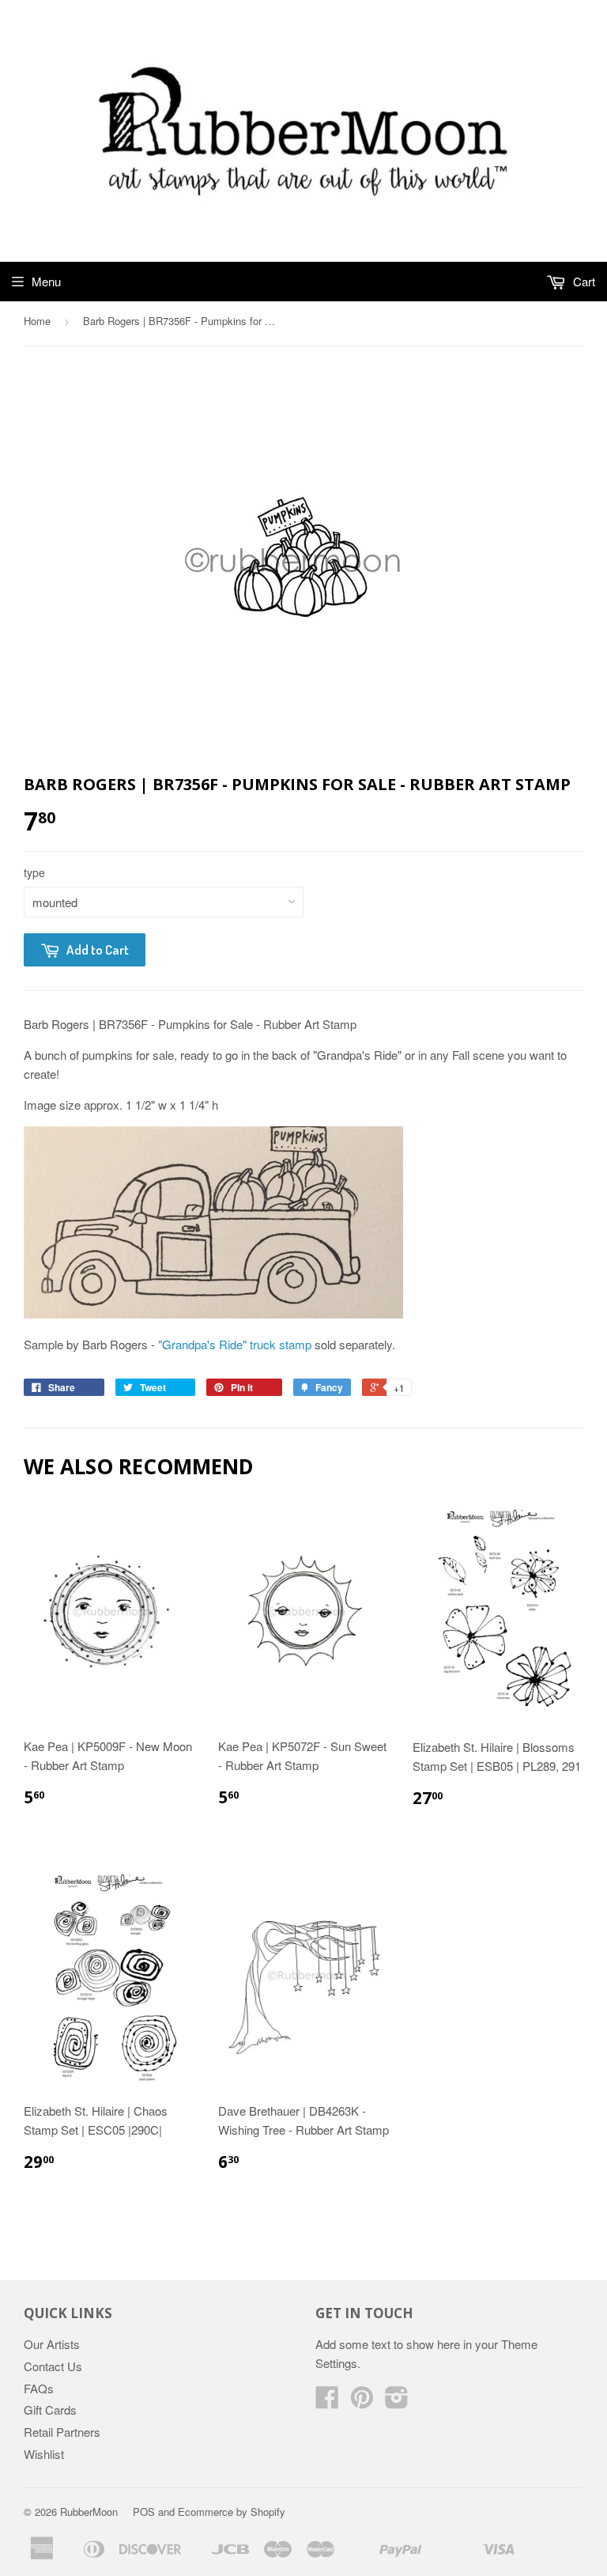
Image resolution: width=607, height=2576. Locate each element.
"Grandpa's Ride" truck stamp (235, 1344)
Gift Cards (50, 2410)
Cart (582, 281)
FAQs (39, 2388)
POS (144, 2512)
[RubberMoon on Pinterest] (362, 2402)
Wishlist (44, 2454)
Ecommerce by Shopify (232, 2512)
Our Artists (52, 2344)
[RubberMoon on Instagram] (397, 2402)
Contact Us (53, 2366)
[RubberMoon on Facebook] (327, 2402)
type (34, 872)
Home (37, 321)
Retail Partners (62, 2432)
